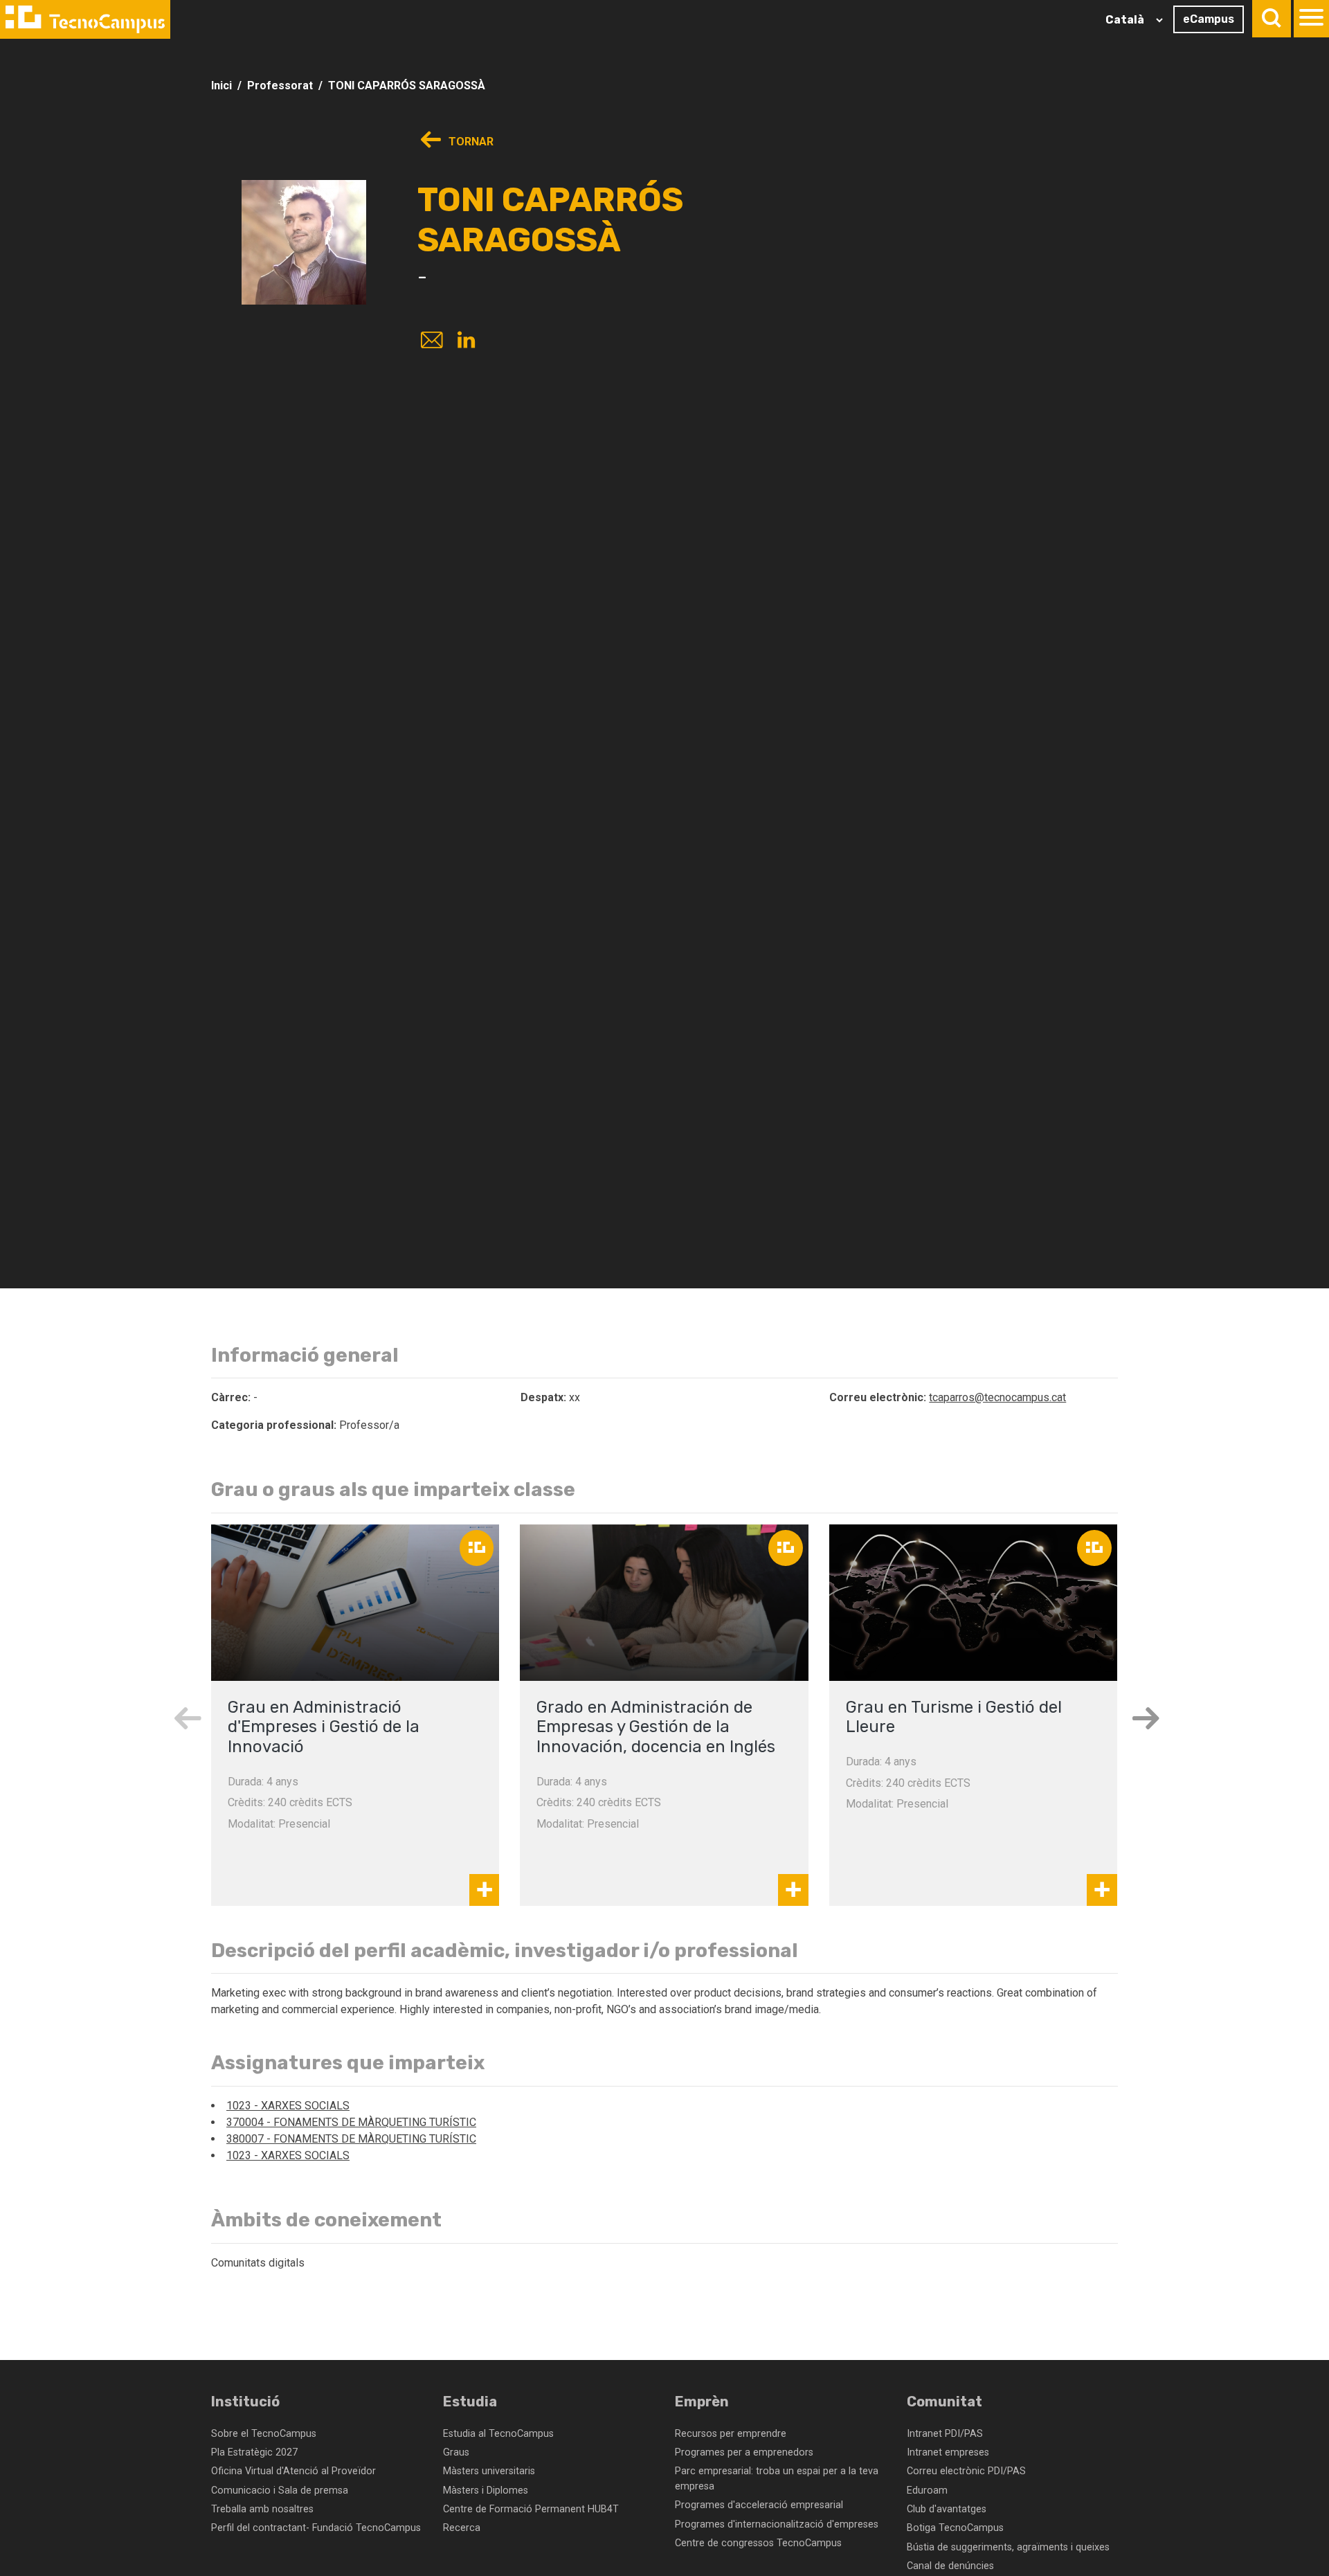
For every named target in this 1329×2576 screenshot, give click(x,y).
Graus (456, 2452)
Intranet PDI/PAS (945, 2434)
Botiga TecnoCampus (955, 2528)
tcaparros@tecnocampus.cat (997, 1397)
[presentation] (187, 1718)
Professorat (280, 85)
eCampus (1209, 19)
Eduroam (927, 2491)
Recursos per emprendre (731, 2434)
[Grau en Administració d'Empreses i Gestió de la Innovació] (355, 1603)
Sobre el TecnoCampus (264, 2434)
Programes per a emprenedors (744, 2452)
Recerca (462, 2528)
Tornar (470, 142)
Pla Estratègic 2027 (254, 2452)
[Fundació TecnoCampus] (85, 19)
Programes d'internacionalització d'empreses (777, 2524)
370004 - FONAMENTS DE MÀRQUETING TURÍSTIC (351, 2122)
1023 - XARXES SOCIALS (288, 2106)
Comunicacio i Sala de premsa (280, 2491)
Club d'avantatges (947, 2509)
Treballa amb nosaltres (262, 2509)
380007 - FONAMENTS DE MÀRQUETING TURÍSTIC (351, 2139)
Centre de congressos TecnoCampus (758, 2543)
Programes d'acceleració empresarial (759, 2505)
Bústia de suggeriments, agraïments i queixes (1008, 2547)
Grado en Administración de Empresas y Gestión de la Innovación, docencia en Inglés (656, 1727)
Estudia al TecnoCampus (498, 2434)
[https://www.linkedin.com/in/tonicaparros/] (466, 342)
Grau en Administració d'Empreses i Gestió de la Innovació (324, 1727)
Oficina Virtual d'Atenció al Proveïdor (293, 2471)
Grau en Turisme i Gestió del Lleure (954, 1717)
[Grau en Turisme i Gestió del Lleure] (973, 1603)
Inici (221, 85)
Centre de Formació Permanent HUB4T (531, 2509)
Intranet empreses (948, 2452)
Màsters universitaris (489, 2471)
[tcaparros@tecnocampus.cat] (431, 342)
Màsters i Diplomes (486, 2491)
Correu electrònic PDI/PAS (966, 2471)
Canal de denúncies (950, 2566)
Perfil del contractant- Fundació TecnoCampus (316, 2528)
